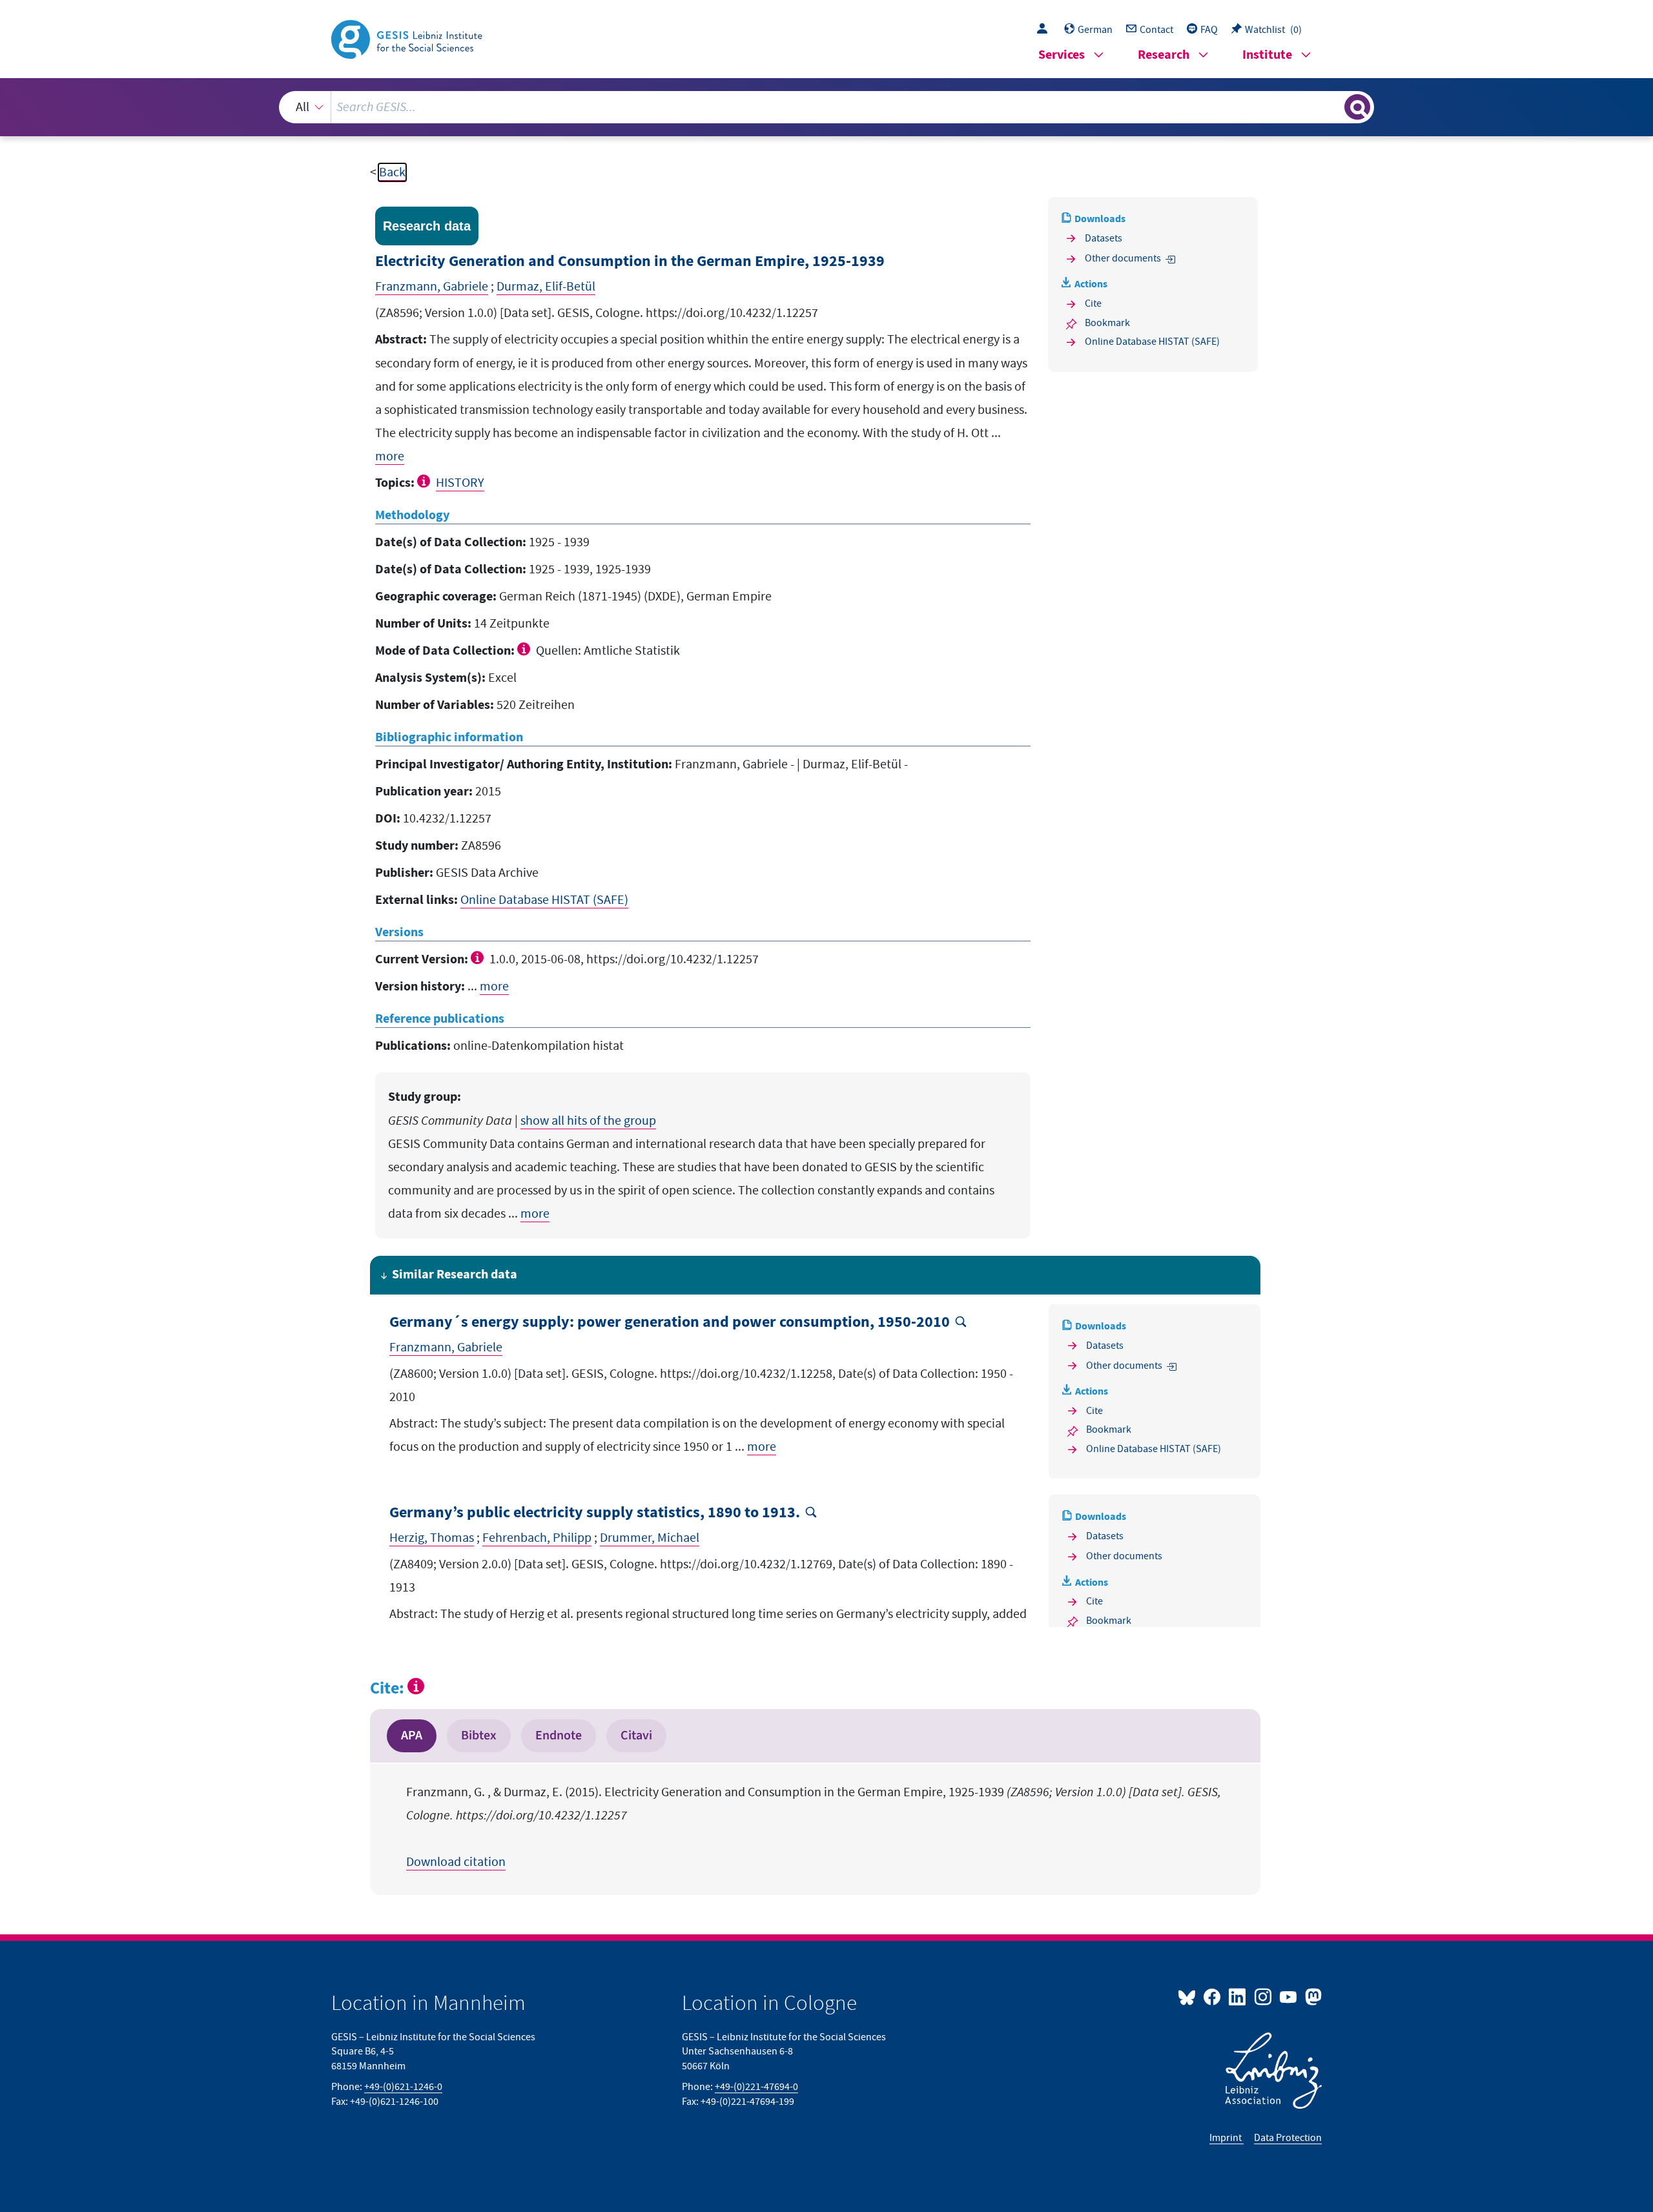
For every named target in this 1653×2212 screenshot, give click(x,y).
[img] (425, 481)
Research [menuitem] (1164, 55)
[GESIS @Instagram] (1263, 1996)
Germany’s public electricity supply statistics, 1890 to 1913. (595, 1513)
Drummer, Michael (650, 1538)
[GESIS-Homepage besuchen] (408, 38)
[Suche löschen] (1333, 107)
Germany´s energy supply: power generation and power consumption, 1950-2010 (670, 1323)
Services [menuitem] (1062, 55)
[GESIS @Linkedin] (1238, 1996)
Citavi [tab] (636, 1736)
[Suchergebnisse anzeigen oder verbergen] (1357, 107)
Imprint (1227, 2138)
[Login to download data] (1045, 30)
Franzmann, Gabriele (432, 287)
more (390, 456)
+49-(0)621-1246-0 (403, 2087)
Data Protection (1288, 2138)
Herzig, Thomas (432, 1538)
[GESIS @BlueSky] (1189, 1996)
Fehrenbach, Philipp (537, 1538)
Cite (1093, 303)
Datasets (1104, 238)
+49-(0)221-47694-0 (756, 2087)
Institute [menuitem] (1267, 55)
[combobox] (827, 107)
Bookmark (1107, 323)
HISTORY (460, 483)
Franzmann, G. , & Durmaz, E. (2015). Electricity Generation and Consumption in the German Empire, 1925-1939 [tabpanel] (814, 1827)
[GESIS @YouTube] (1289, 1996)
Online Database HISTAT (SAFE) (544, 900)
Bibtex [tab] (479, 1736)
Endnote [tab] (559, 1736)
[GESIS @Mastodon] (1312, 1996)
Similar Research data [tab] (455, 1275)
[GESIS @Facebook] (1213, 1996)
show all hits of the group (588, 1121)
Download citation (456, 1862)
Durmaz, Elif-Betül (546, 287)
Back (392, 172)
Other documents (1123, 258)
